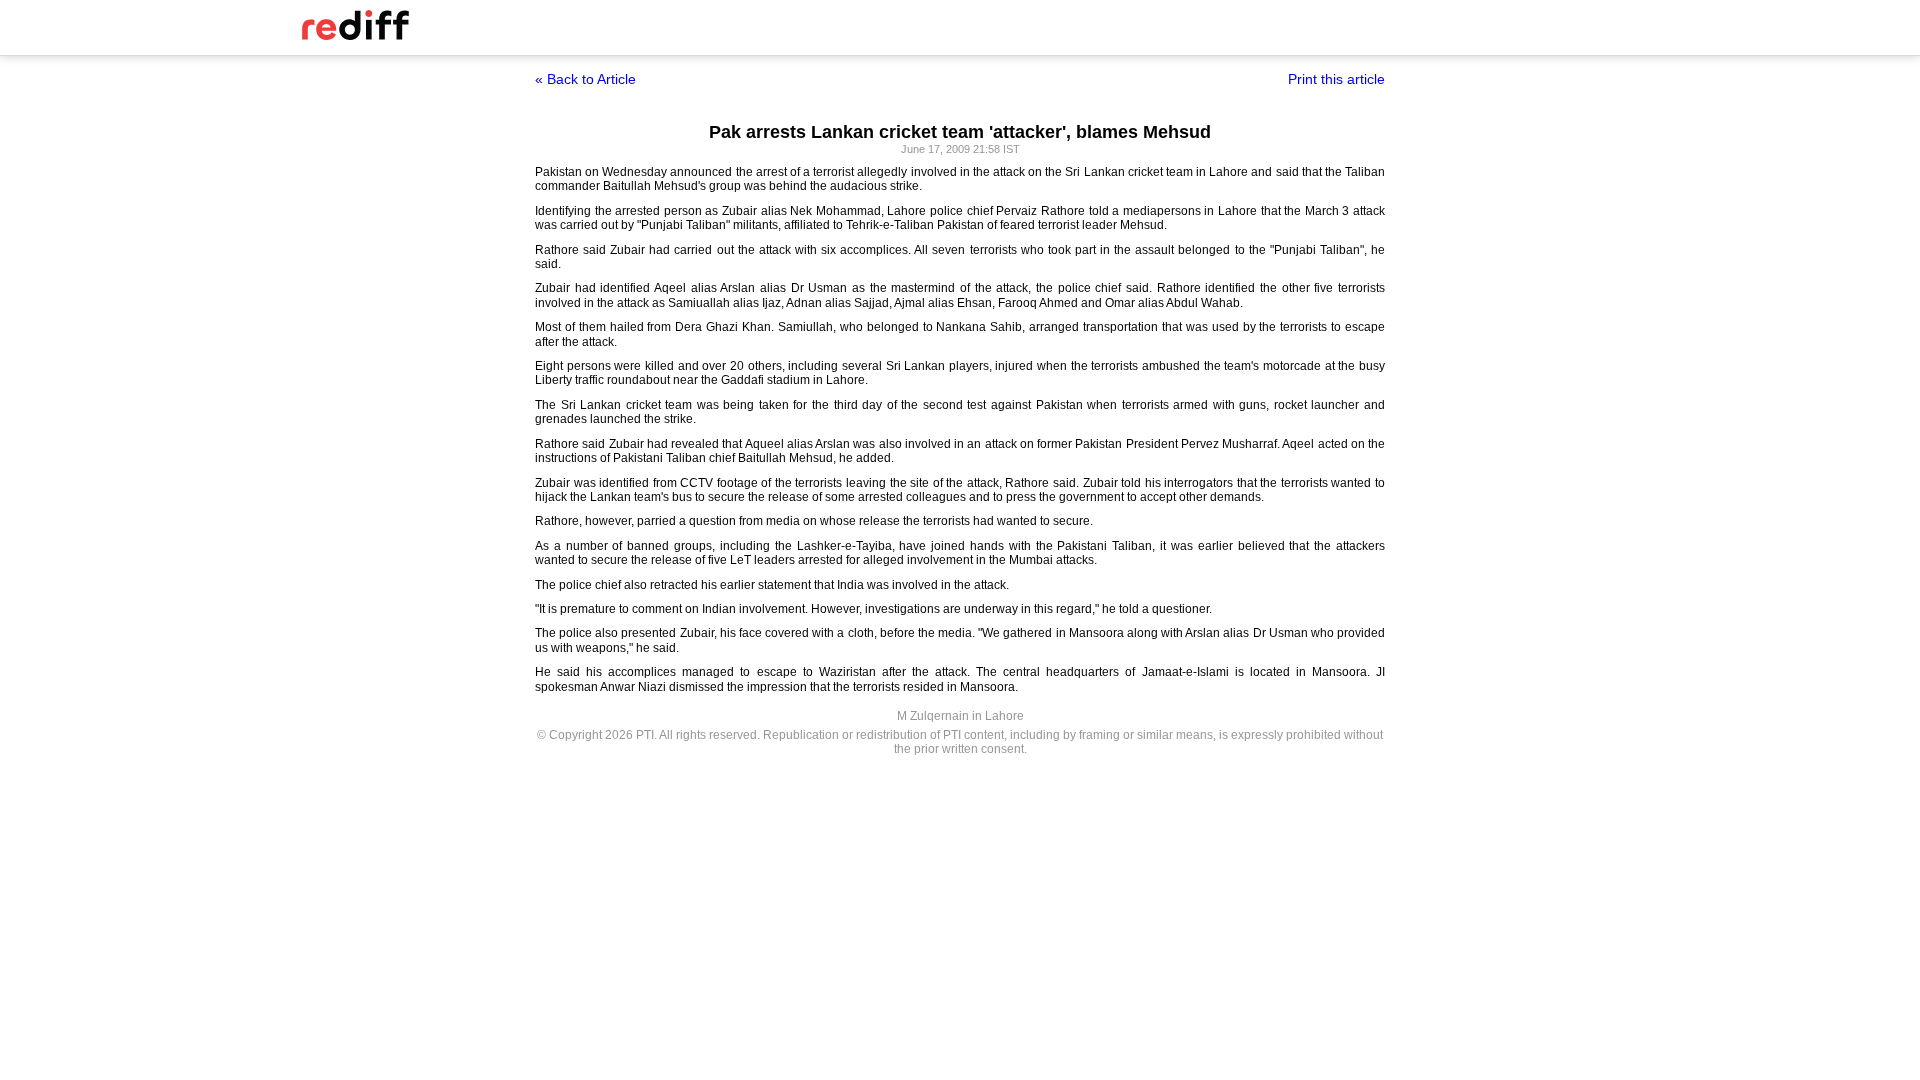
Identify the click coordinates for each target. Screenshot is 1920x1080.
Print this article (1336, 79)
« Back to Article (585, 79)
